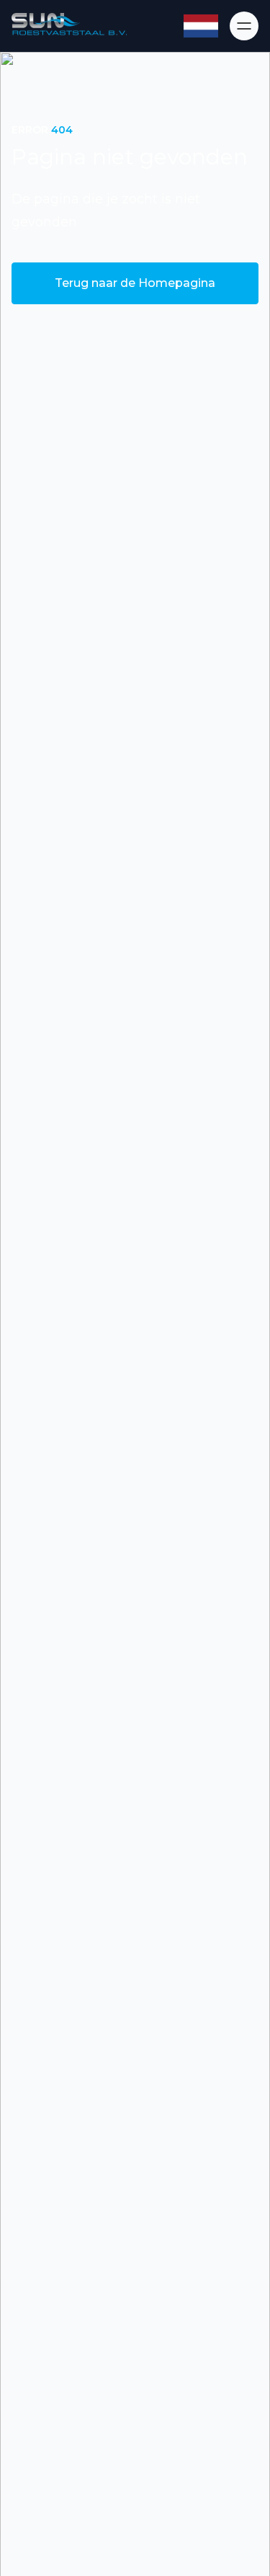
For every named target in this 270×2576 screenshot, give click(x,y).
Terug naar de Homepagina (135, 283)
